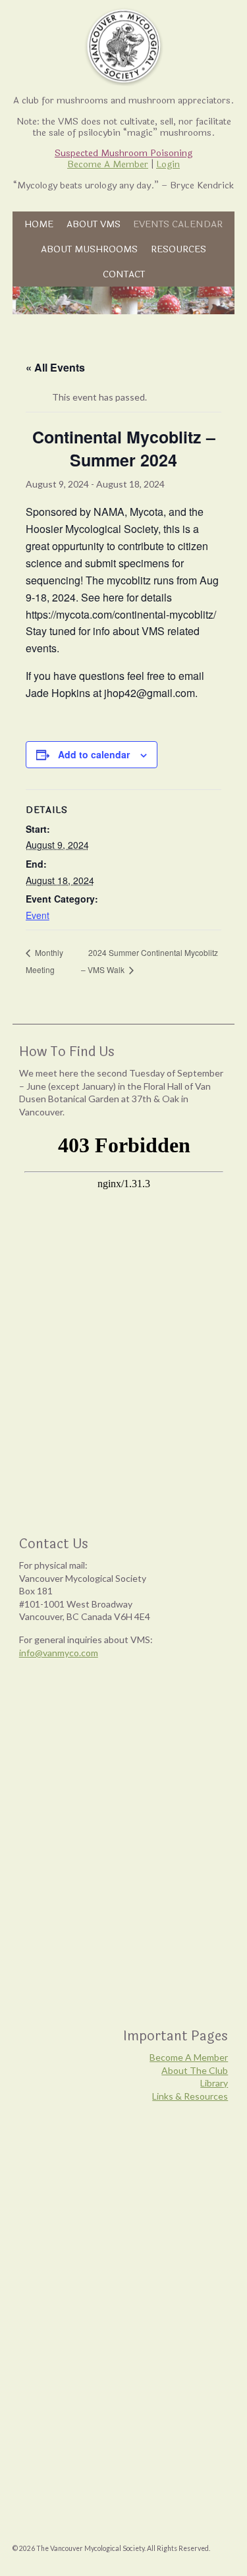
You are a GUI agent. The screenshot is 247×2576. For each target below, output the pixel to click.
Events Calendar (178, 224)
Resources (178, 249)
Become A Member (108, 164)
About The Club (195, 2070)
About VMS (94, 224)
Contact (124, 274)
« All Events (55, 367)
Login (168, 164)
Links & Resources (190, 2096)
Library (214, 2083)
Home (39, 224)
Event (38, 915)
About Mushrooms (89, 249)
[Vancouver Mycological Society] (123, 46)
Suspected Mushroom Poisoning (123, 153)
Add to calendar (94, 754)
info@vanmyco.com (59, 1653)
